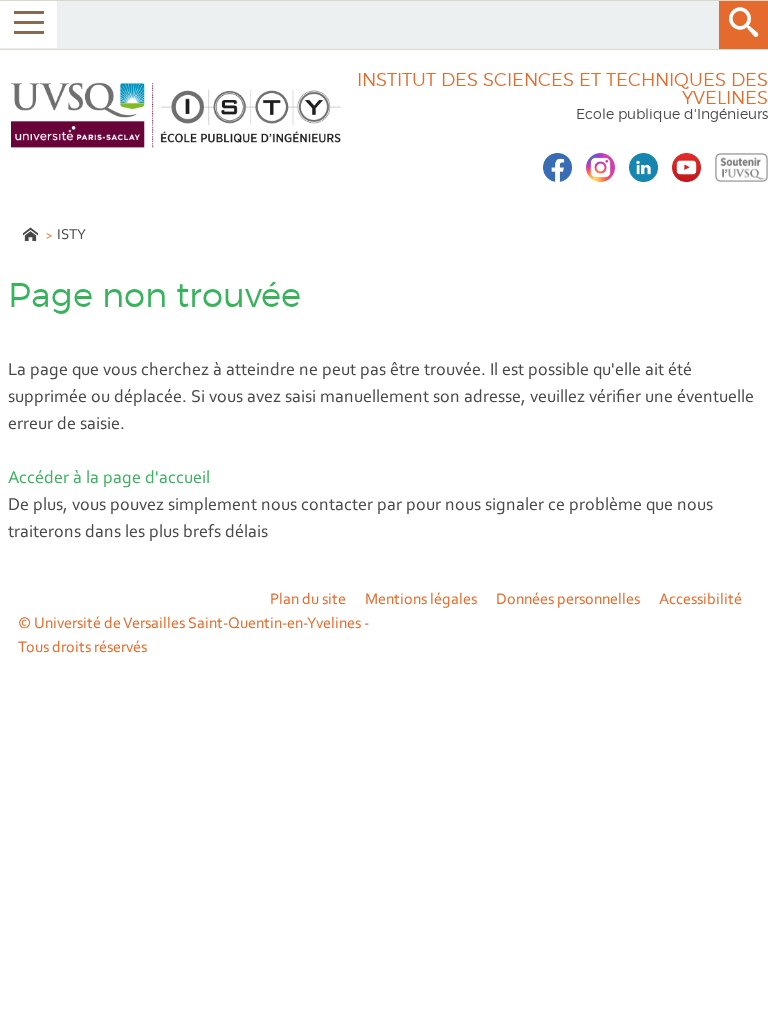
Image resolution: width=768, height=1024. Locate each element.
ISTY (71, 235)
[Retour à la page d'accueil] (173, 115)
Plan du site (308, 600)
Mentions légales (421, 600)
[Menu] (28, 24)
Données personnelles (568, 600)
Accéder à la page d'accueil (109, 479)
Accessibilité (700, 600)
